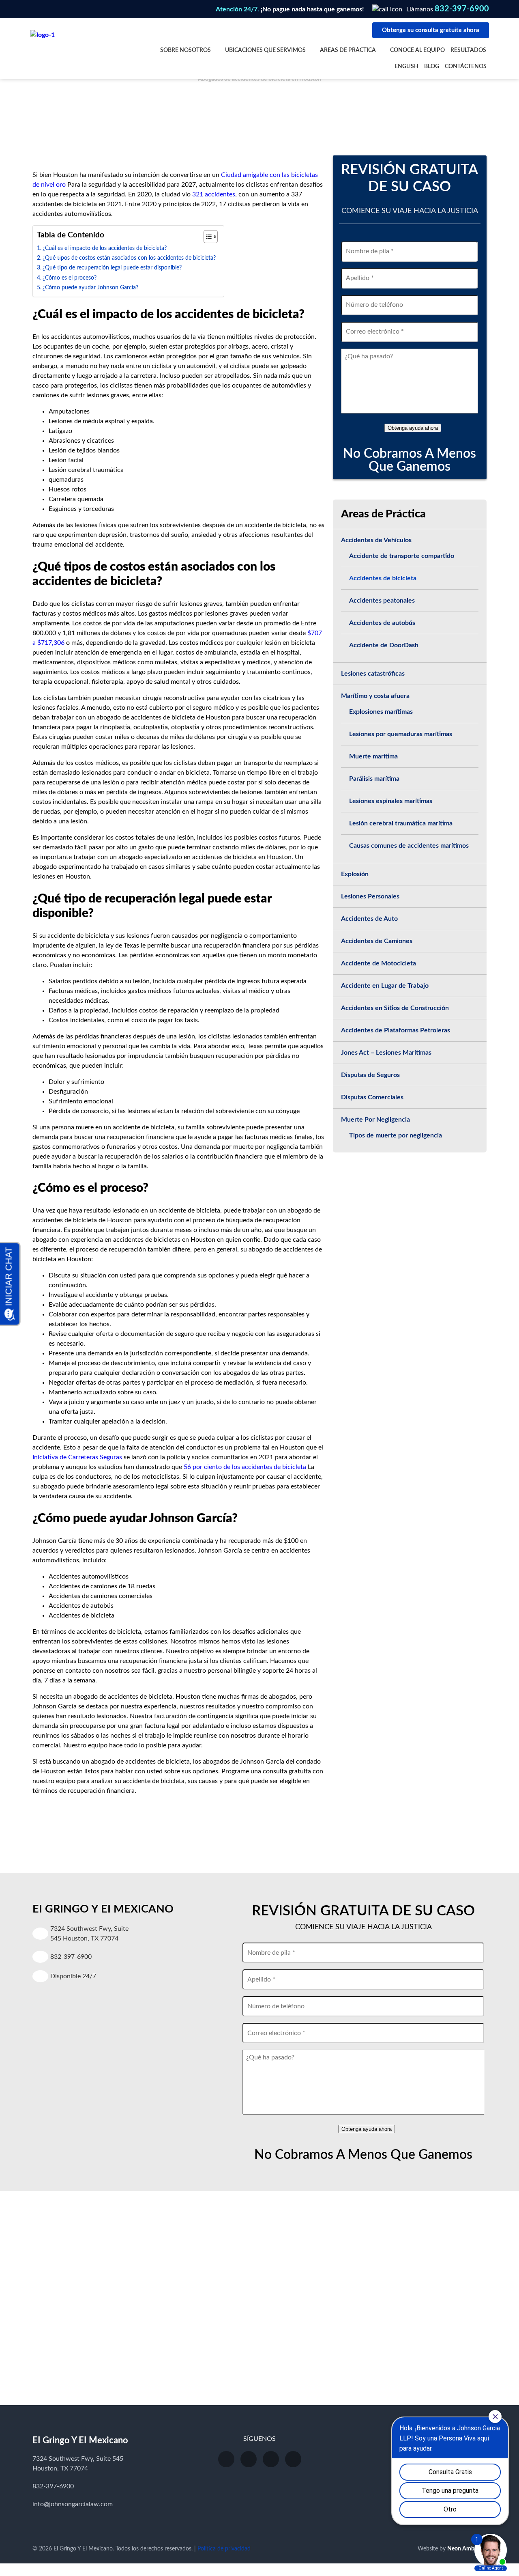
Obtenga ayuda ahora (413, 428)
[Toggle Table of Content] (207, 237)
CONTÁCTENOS (466, 67)
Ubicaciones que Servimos (265, 50)
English (406, 67)
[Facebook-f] (249, 2459)
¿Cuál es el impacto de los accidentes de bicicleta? (105, 248)
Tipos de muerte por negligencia (396, 1135)
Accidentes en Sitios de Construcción (395, 1008)
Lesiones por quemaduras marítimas (401, 734)
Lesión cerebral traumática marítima (401, 823)
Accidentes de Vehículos (376, 540)
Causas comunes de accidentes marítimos (409, 846)
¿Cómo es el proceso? (70, 278)
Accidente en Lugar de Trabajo (385, 986)
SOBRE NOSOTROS (186, 50)
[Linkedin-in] (293, 2459)
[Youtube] (226, 2459)
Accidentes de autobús (382, 623)
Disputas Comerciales (372, 1097)
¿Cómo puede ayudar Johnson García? (90, 288)
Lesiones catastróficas (373, 674)
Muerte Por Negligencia (375, 1120)
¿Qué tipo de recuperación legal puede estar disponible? (112, 268)
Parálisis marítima (374, 779)
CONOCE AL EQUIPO (417, 50)
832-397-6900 (462, 9)
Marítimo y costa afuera (375, 696)
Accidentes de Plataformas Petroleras (396, 1030)
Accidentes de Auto (369, 919)
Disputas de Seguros (370, 1075)
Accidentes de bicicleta (383, 578)
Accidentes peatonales (382, 601)
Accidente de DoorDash (384, 645)
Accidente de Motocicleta (379, 963)
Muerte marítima (373, 756)
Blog (432, 67)
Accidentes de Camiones (377, 941)
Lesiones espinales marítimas (391, 801)
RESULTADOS (468, 50)
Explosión (355, 874)
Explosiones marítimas (381, 712)
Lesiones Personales (370, 896)
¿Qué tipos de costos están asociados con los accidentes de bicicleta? (129, 258)
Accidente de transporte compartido (402, 556)
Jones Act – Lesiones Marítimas (386, 1053)
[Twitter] (271, 2459)
